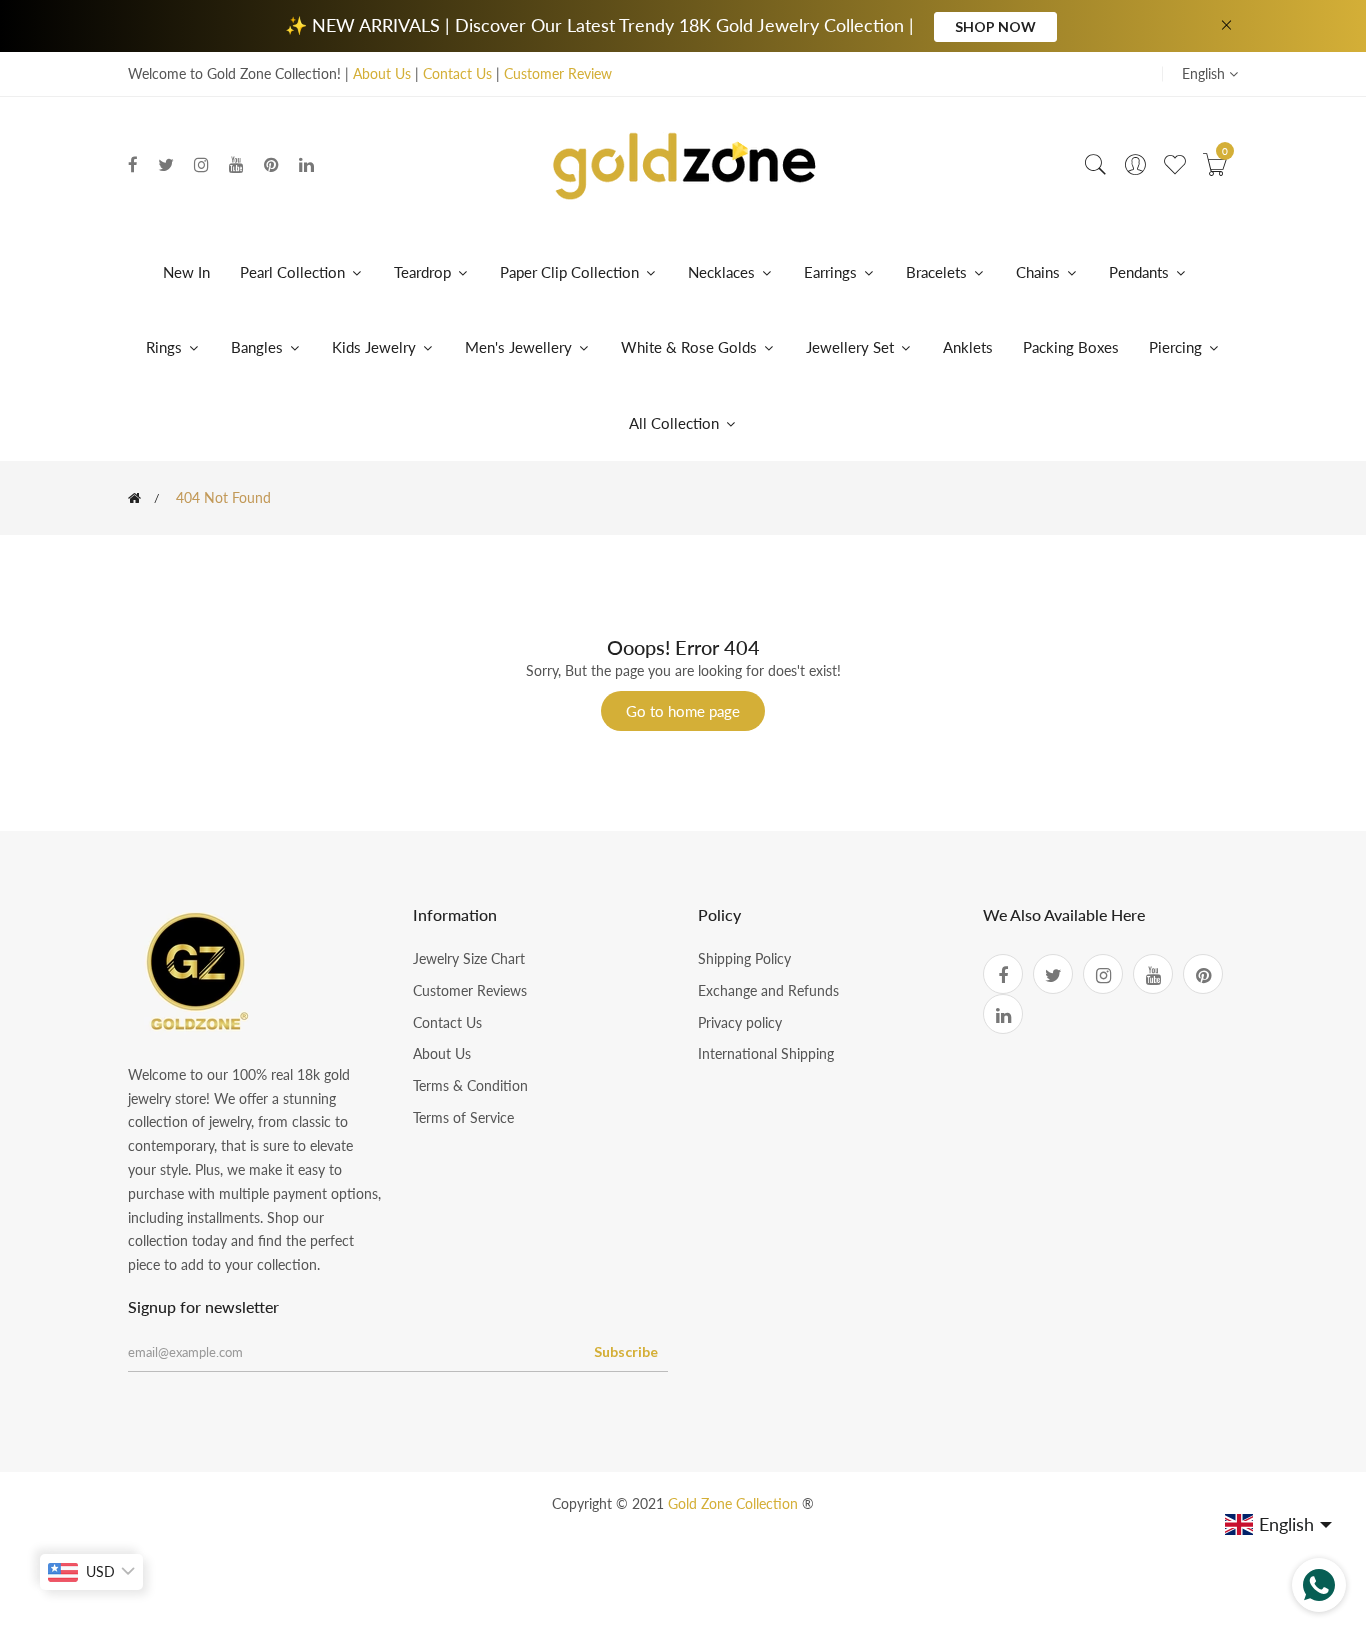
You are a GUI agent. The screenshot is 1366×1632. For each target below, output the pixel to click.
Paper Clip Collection (571, 272)
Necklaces (721, 272)
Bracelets (936, 272)
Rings (164, 347)
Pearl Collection (294, 272)
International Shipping (766, 1053)
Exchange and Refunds (768, 990)
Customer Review (558, 73)
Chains (1038, 272)
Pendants (1139, 272)
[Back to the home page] (134, 498)
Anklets (968, 347)
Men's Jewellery (520, 347)
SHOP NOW (995, 26)
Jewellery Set (852, 347)
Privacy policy (740, 1022)
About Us (382, 73)
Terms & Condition (470, 1085)
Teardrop (424, 272)
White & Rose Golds (691, 347)
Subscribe (626, 1351)
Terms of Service (463, 1117)
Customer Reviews (470, 990)
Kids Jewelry (376, 347)
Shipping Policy (744, 958)
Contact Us (457, 73)
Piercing (1177, 347)
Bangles (257, 347)
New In (186, 272)
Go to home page (683, 711)
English (1205, 73)
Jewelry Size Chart (469, 958)
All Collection (676, 423)
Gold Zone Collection (735, 1503)
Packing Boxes (1071, 347)
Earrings (830, 272)
